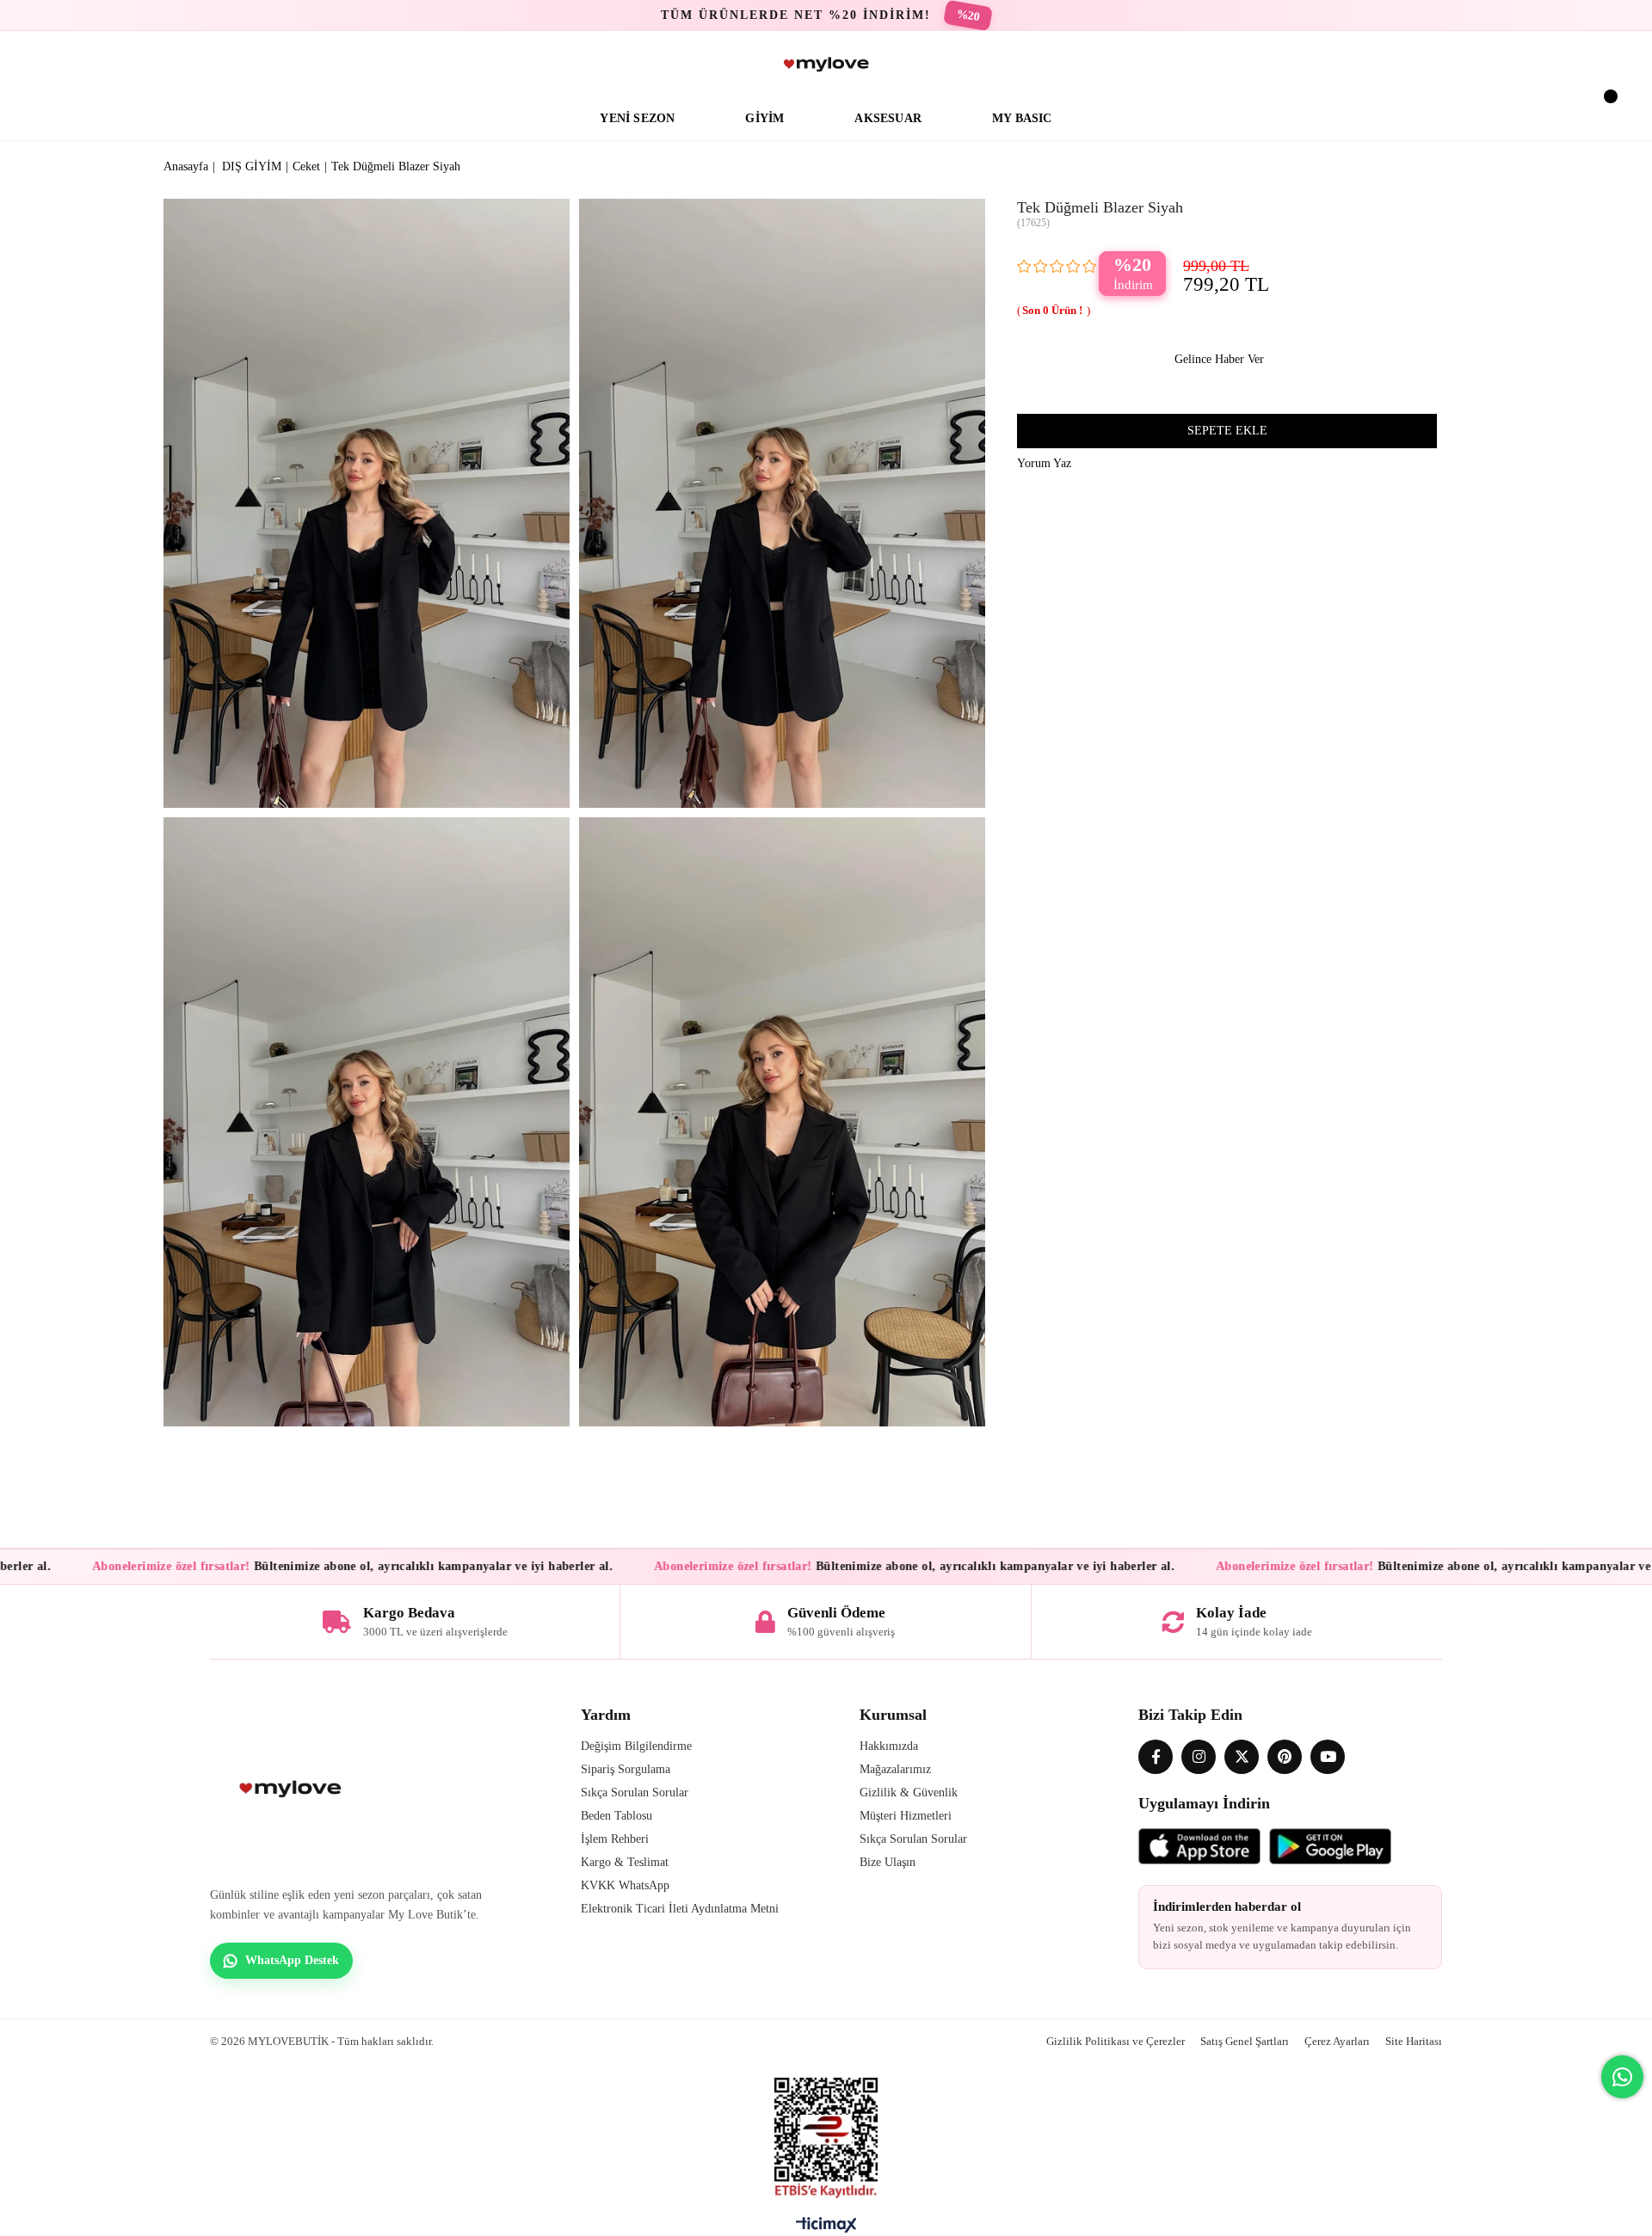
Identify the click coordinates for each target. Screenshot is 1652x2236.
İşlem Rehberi (615, 1839)
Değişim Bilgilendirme (636, 1746)
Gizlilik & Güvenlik (909, 1792)
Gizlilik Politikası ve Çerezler (1116, 2041)
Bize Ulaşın (888, 1862)
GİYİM (764, 118)
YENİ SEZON (637, 118)
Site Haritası (1414, 2041)
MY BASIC (1022, 118)
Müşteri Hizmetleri (906, 1816)
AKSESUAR (888, 118)
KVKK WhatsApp (625, 1885)
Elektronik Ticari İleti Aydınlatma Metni (680, 1909)
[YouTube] (1328, 1757)
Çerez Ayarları (1337, 2041)
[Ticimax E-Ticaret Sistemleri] (826, 2229)
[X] (1242, 1757)
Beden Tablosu (616, 1816)
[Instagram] (1199, 1757)
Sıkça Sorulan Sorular (635, 1792)
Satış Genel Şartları (1245, 2041)
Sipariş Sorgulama (626, 1769)
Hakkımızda (889, 1746)
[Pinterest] (1285, 1757)
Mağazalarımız (895, 1769)
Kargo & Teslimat (625, 1862)
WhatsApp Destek (292, 1960)
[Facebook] (1156, 1757)
